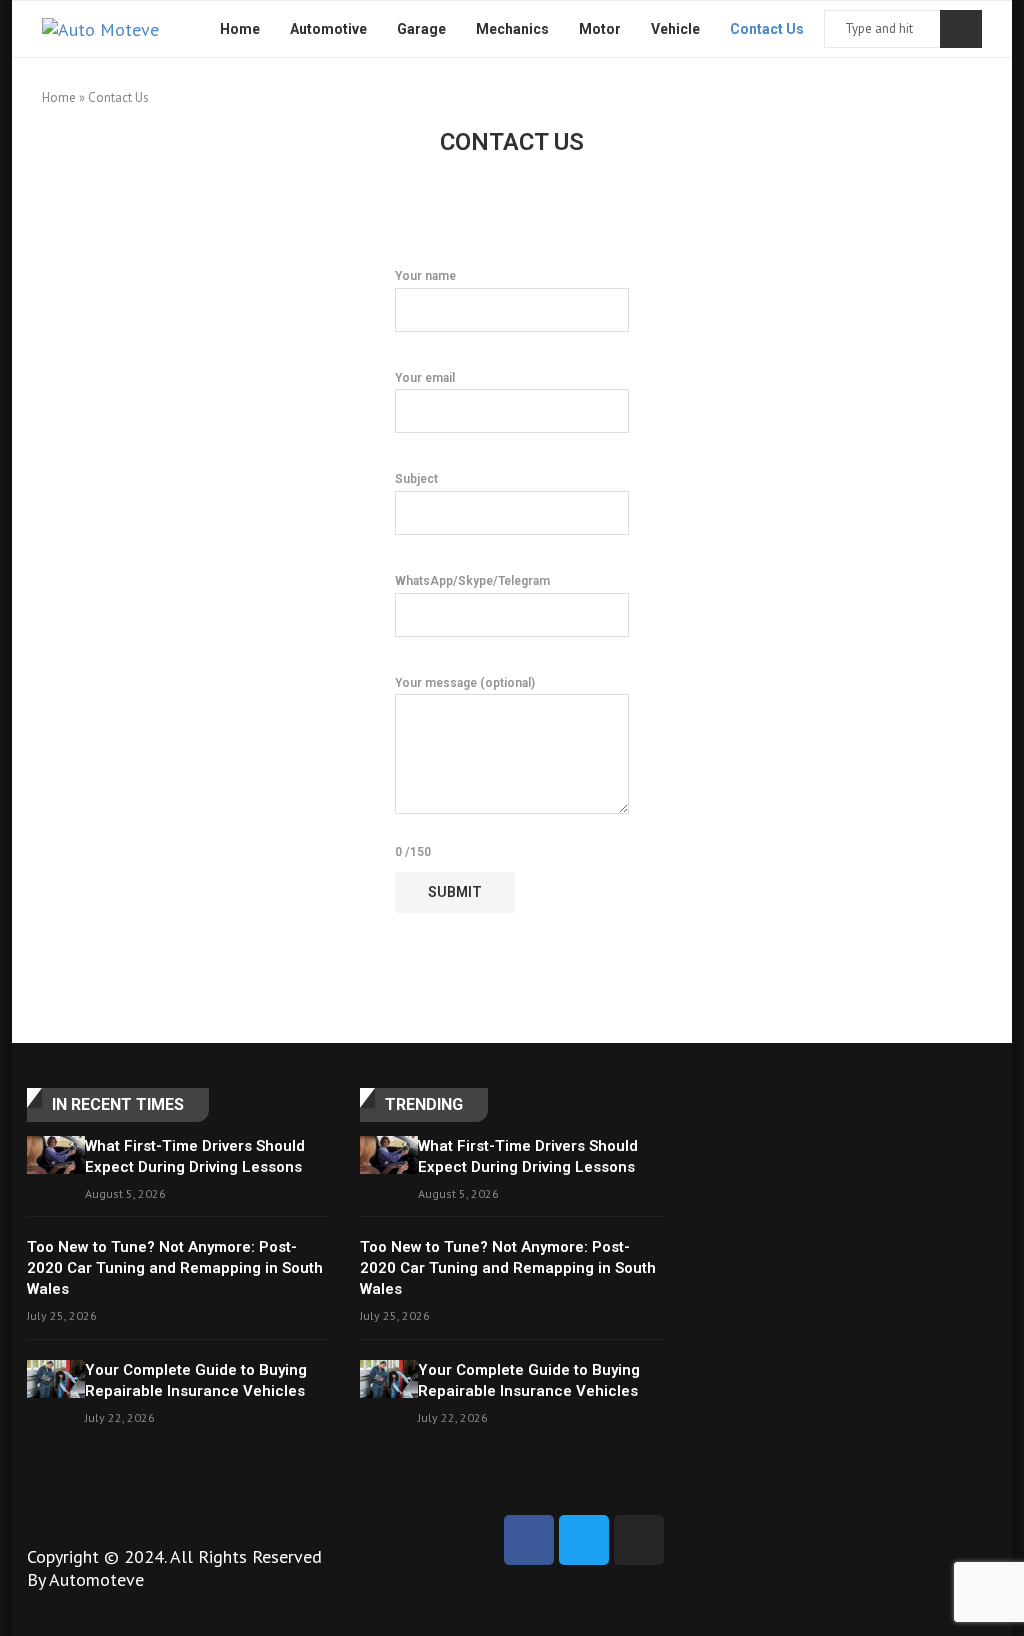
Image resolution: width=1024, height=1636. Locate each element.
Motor (600, 29)
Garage (421, 29)
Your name (425, 276)
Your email (425, 378)
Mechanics (512, 29)
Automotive (328, 29)
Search (961, 29)
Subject (416, 479)
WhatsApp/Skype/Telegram (472, 581)
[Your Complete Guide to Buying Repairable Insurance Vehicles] (56, 1379)
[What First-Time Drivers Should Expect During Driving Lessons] (56, 1155)
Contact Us (767, 29)
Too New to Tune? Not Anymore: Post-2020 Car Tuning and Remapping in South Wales (175, 1268)
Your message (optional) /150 (465, 768)
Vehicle (675, 29)
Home (240, 29)
